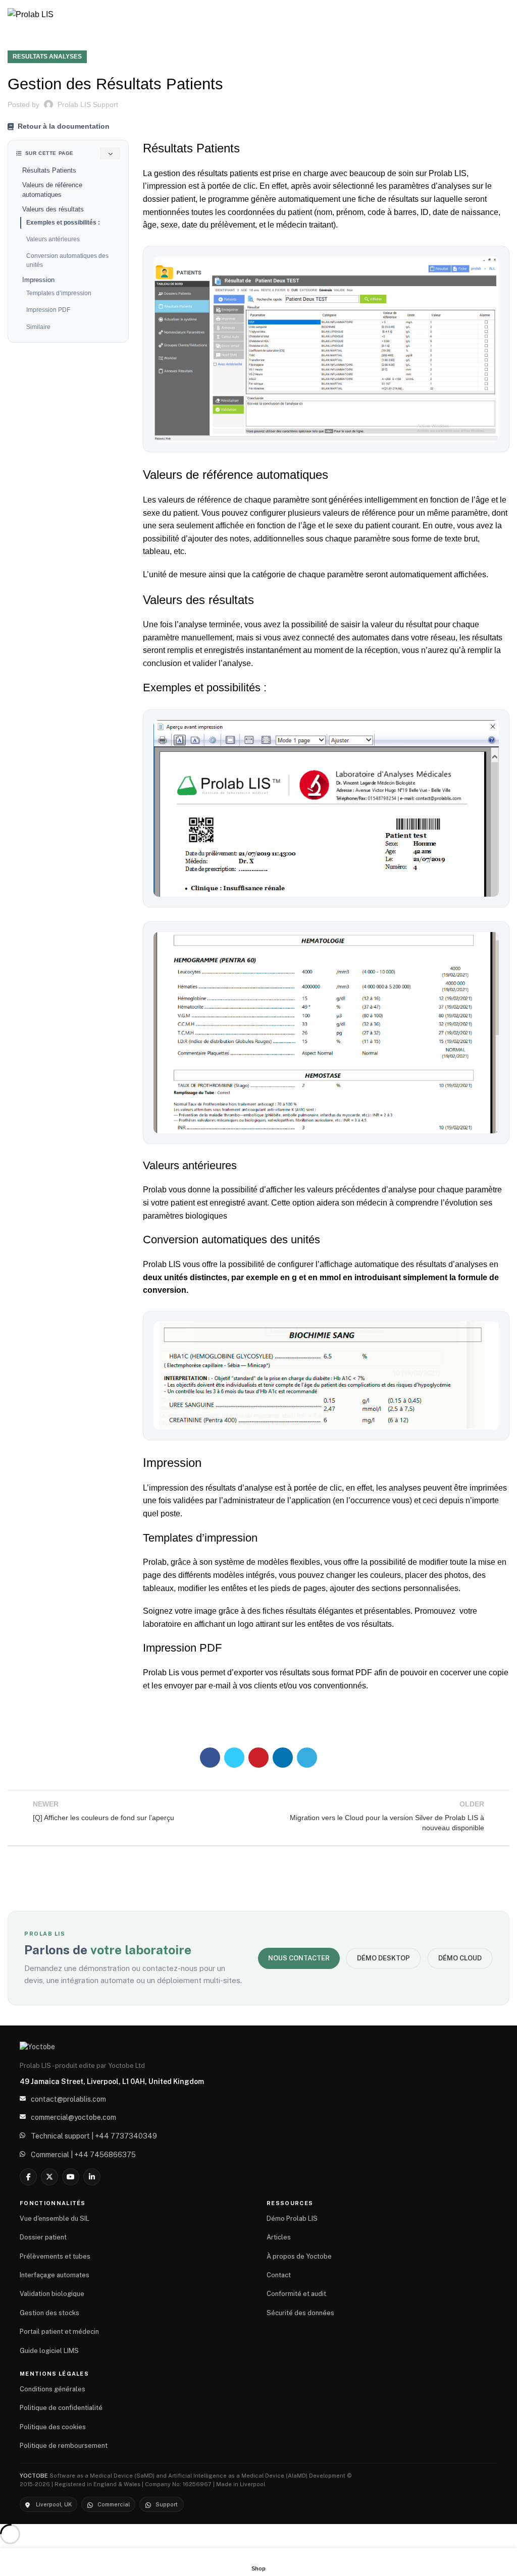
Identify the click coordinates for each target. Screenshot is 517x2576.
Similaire (38, 327)
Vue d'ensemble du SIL (55, 2218)
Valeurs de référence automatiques (52, 190)
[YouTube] (71, 2177)
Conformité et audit (296, 2294)
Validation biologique (52, 2294)
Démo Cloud (460, 1958)
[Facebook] (28, 2177)
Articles (279, 2237)
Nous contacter (299, 1958)
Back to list (258, 1816)
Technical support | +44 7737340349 (94, 2136)
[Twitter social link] (234, 1758)
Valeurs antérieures (53, 239)
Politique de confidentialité (61, 2408)
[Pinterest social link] (258, 1758)
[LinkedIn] (92, 2177)
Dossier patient (43, 2237)
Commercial (114, 2504)
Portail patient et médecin (59, 2332)
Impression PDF (48, 310)
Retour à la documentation (64, 126)
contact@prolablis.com (68, 2099)
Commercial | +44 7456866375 (83, 2155)
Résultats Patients (49, 170)
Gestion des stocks (49, 2313)
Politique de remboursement (64, 2446)
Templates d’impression (59, 293)
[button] (326, 349)
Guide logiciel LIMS (49, 2351)
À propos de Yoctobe (299, 2256)
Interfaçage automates (55, 2275)
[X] (49, 2177)
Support (167, 2504)
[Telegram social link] (307, 1758)
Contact (279, 2275)
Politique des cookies (53, 2427)
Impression (38, 280)
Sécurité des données (300, 2313)
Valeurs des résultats (53, 209)
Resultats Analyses (47, 57)
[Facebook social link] (210, 1758)
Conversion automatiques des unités (67, 260)
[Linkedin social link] (283, 1758)
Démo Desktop (383, 1958)
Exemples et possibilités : (63, 223)
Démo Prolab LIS (292, 2218)
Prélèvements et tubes (55, 2256)
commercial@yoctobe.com (73, 2117)
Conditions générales (53, 2389)
